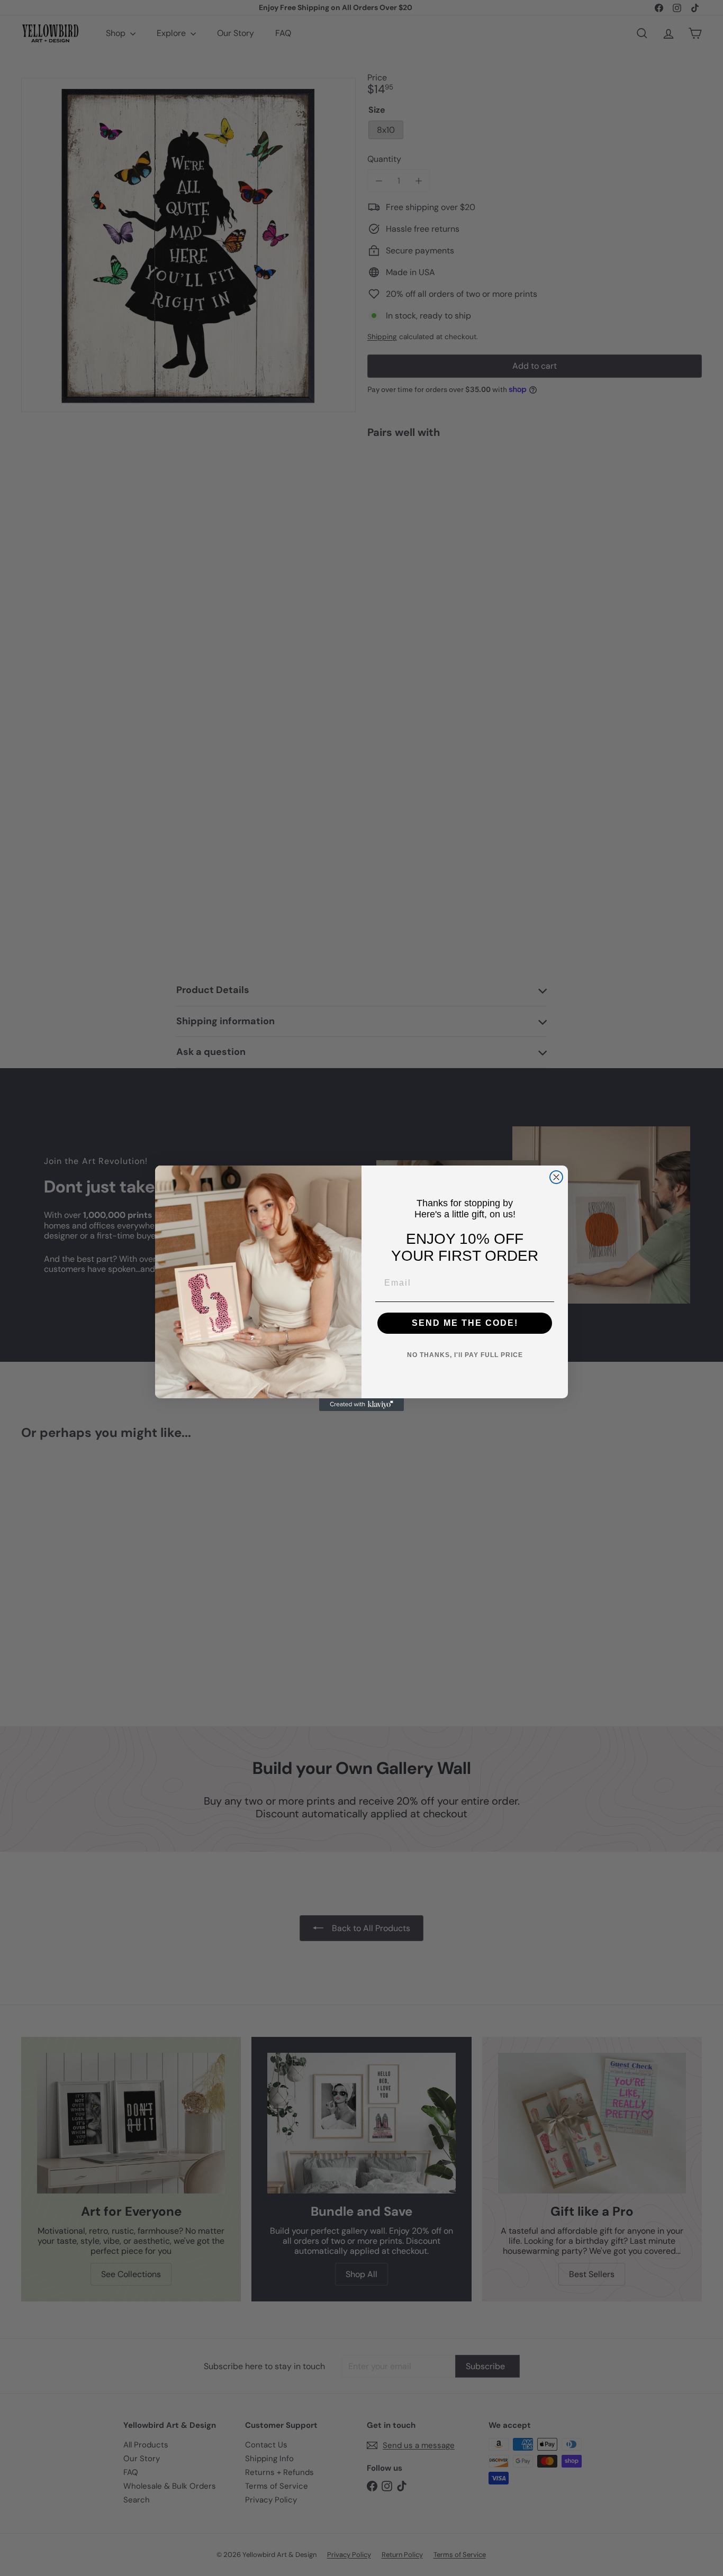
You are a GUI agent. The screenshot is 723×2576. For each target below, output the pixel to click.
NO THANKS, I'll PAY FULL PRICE (465, 1355)
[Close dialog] (556, 1177)
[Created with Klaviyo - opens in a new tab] (361, 1405)
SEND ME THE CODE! (465, 1323)
